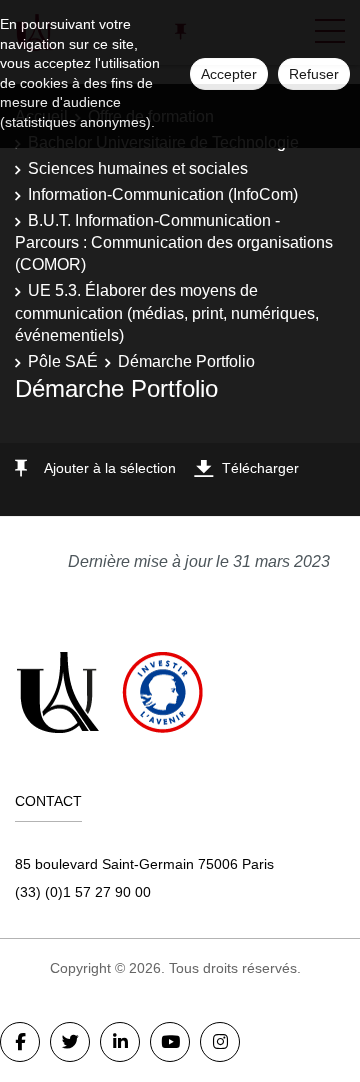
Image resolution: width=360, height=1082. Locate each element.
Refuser (314, 74)
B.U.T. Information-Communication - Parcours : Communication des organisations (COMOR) (174, 243)
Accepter (229, 74)
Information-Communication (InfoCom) (163, 194)
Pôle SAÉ (63, 361)
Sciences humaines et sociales (138, 168)
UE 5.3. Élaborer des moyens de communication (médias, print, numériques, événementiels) (167, 313)
